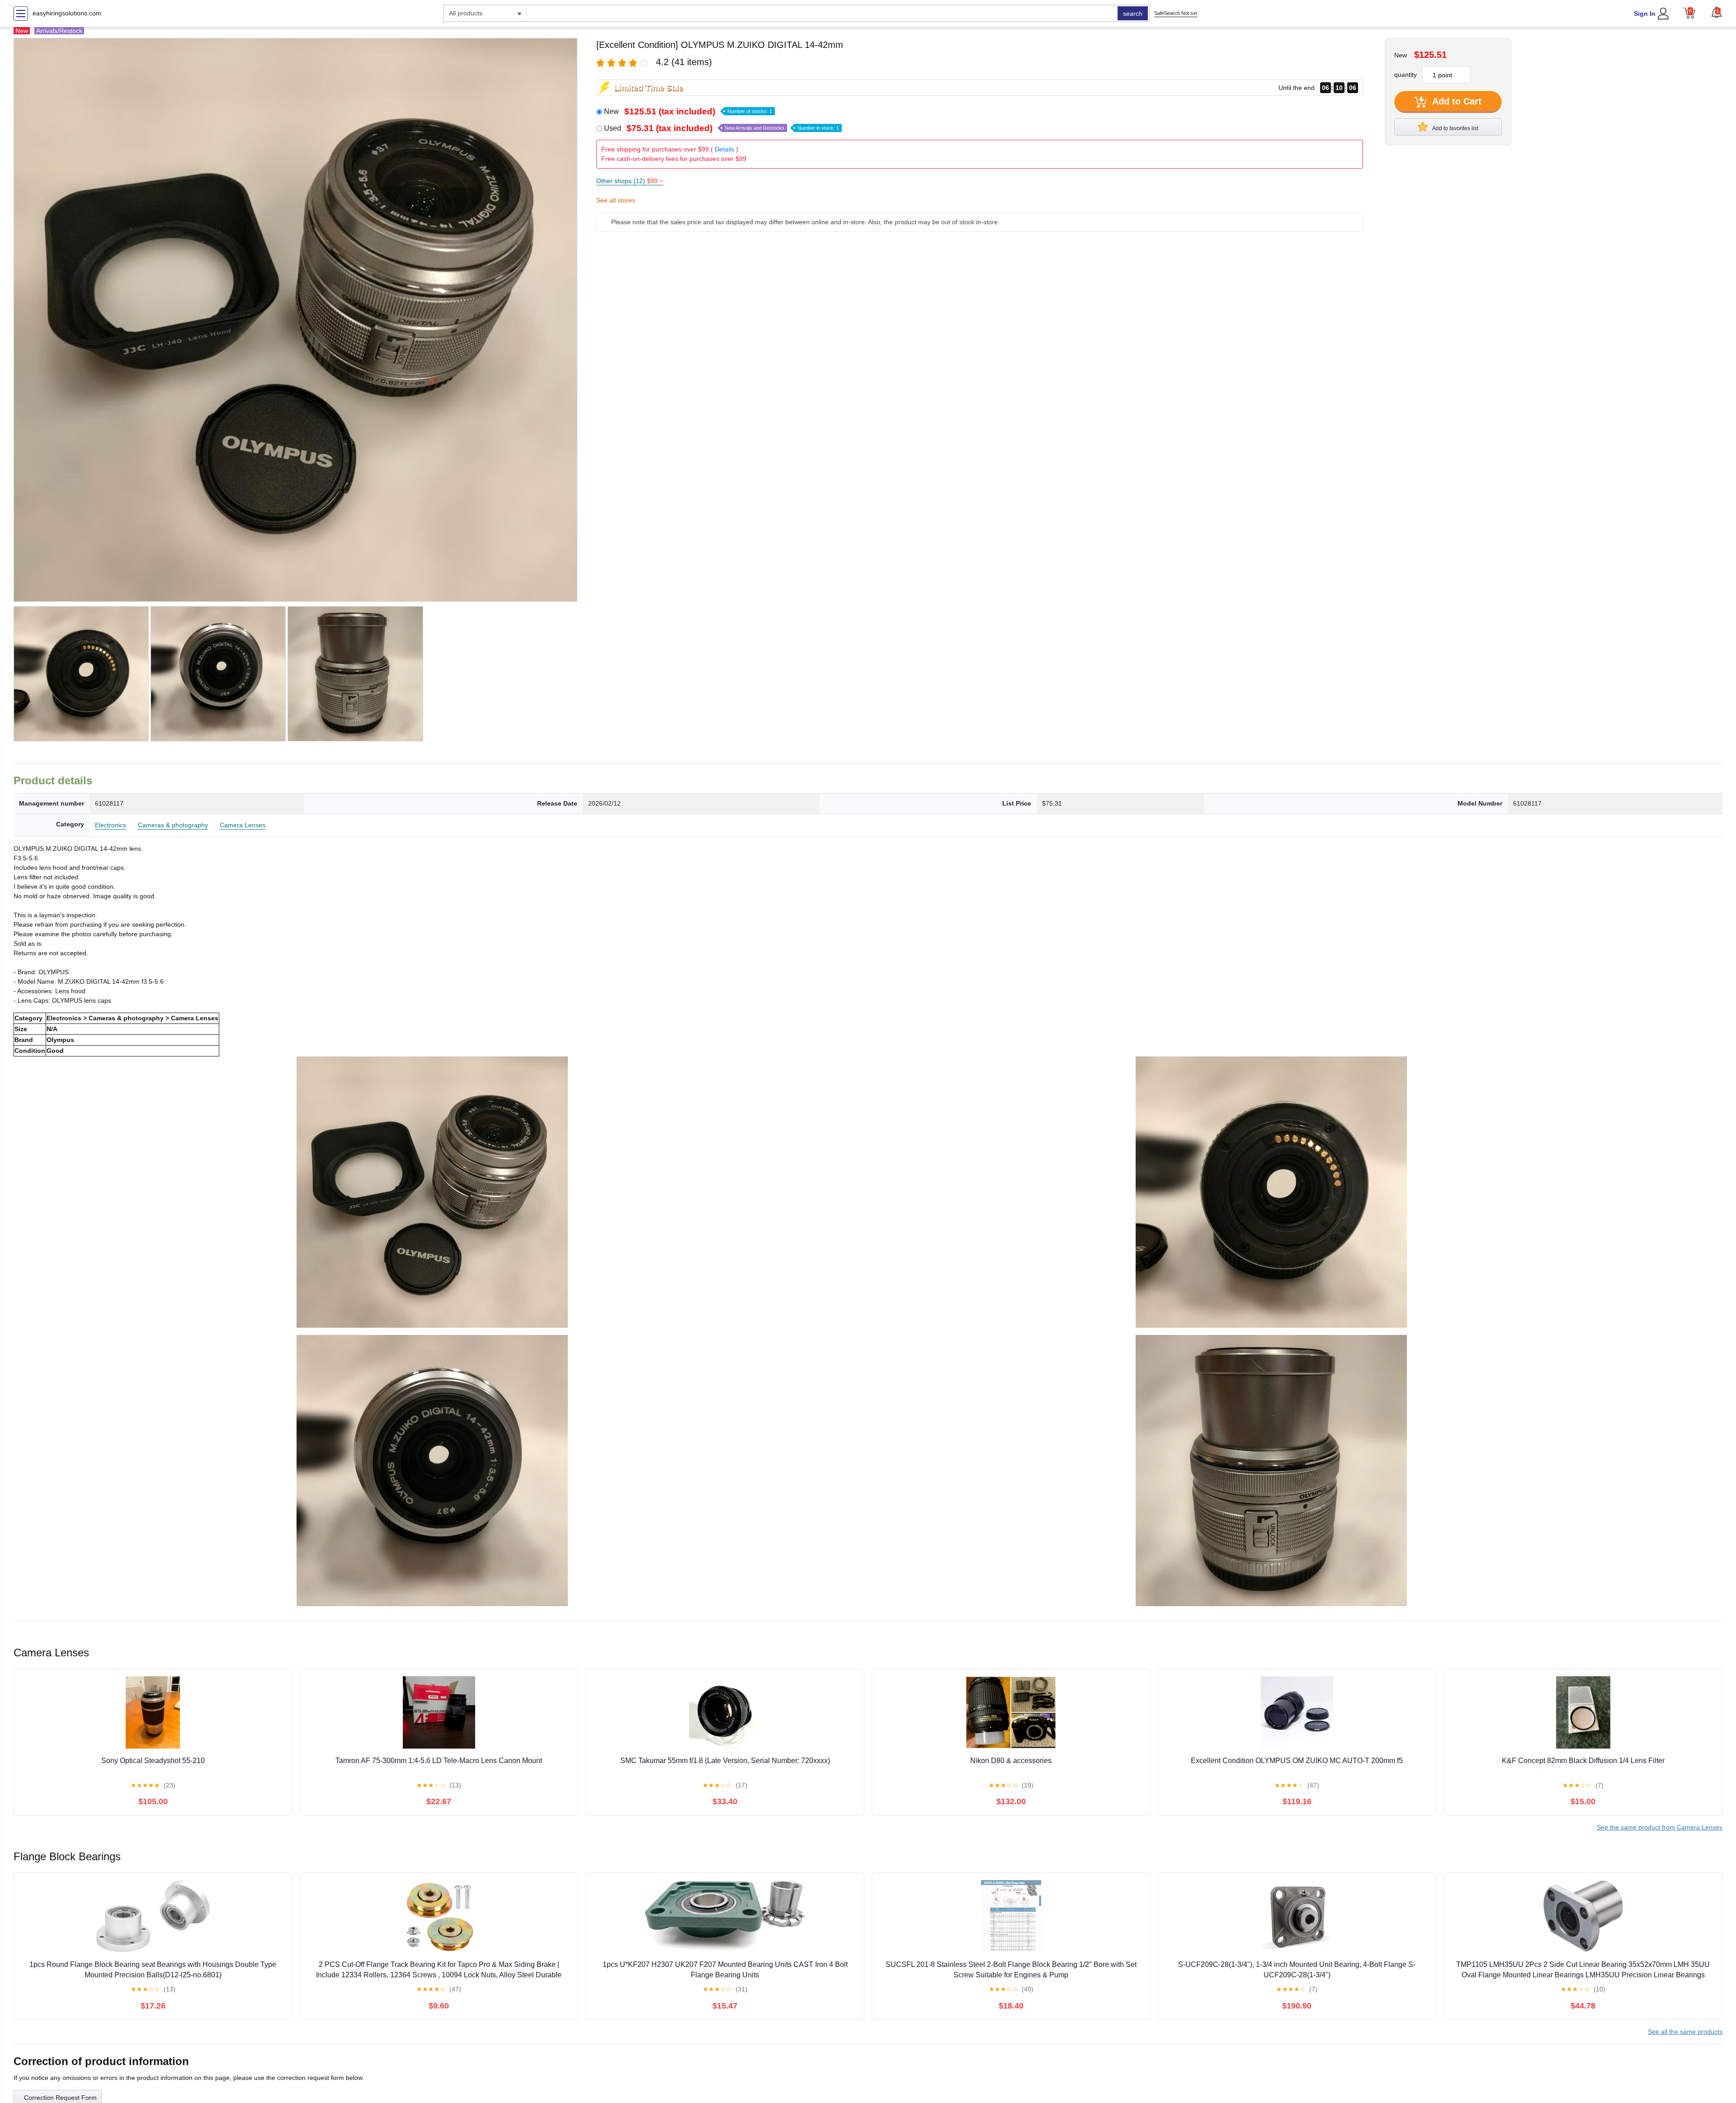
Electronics (111, 825)
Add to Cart (1456, 101)
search (1133, 14)
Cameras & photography (173, 825)
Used (722, 128)
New (688, 111)
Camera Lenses (243, 825)
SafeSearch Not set (1176, 13)
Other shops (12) (630, 181)
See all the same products (1685, 2032)
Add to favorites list (1455, 128)
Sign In (1645, 14)
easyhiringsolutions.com (67, 13)
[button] (1717, 12)
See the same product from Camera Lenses (1660, 1827)
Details (724, 149)
